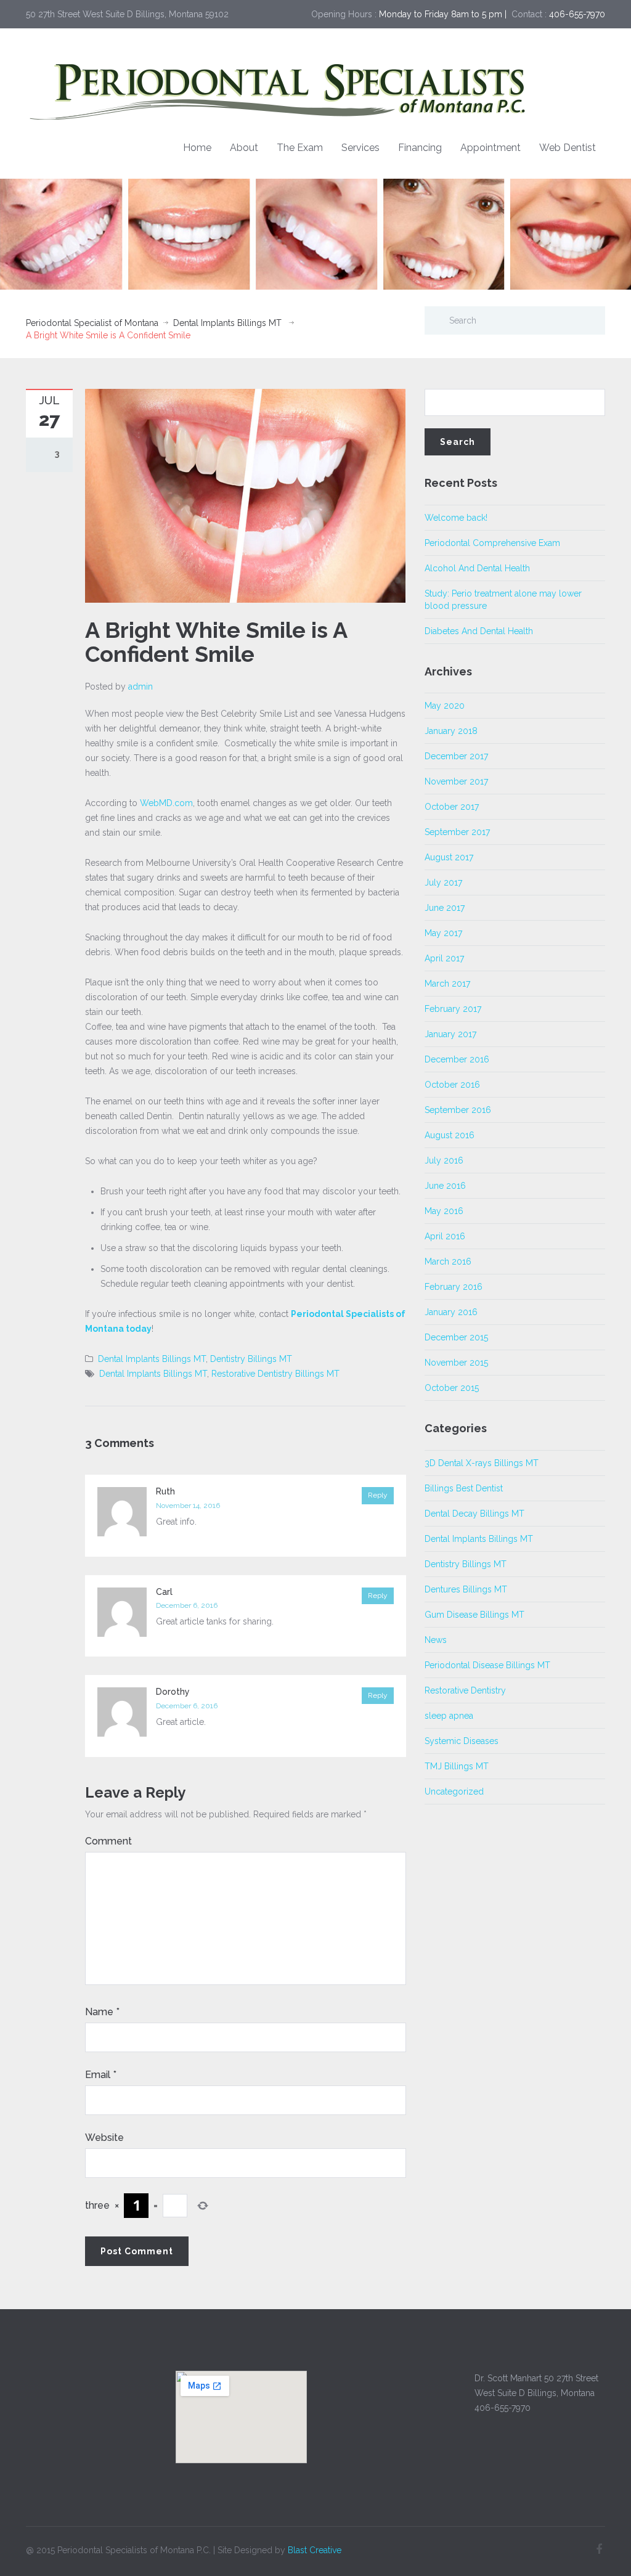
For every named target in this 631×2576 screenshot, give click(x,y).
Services (360, 148)
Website (104, 2138)
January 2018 (451, 731)
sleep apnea (449, 1716)
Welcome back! (456, 518)
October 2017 (452, 807)
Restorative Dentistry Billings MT (275, 1374)
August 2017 (449, 857)
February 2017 (453, 1009)
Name (102, 2012)
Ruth (165, 1491)
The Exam (300, 148)
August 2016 (450, 1135)
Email (101, 2075)
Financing (420, 148)
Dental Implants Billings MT (227, 323)
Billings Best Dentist (464, 1488)
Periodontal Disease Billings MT (487, 1665)
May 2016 (444, 1211)
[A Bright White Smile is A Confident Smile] (245, 495)
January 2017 (450, 1034)
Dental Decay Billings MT (474, 1514)
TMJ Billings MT (457, 1766)
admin (140, 687)
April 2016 (445, 1236)
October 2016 (452, 1085)
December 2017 (456, 756)
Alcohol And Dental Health (477, 568)
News (436, 1640)
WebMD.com (166, 803)
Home (197, 148)
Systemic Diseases (462, 1741)
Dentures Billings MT (466, 1589)
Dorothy (173, 1692)
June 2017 (445, 908)
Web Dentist (568, 148)
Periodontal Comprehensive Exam (492, 543)
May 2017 (443, 933)
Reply (378, 1495)
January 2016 (451, 1312)
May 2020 (445, 706)
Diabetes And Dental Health (479, 631)
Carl (164, 1592)
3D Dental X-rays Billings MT (482, 1463)
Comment (108, 1841)
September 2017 (457, 832)
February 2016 (454, 1287)
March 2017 (447, 984)
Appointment (491, 148)
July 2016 (444, 1160)
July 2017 (443, 882)
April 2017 (444, 958)
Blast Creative (315, 2550)
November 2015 (456, 1363)
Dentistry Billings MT (251, 1359)
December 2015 (456, 1337)
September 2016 (458, 1110)
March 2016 (448, 1262)
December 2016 (457, 1059)
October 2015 (452, 1388)
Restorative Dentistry (465, 1690)
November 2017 (456, 781)
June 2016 (445, 1186)
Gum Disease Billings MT (474, 1615)
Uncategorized (454, 1791)
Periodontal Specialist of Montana (92, 323)
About (244, 148)
